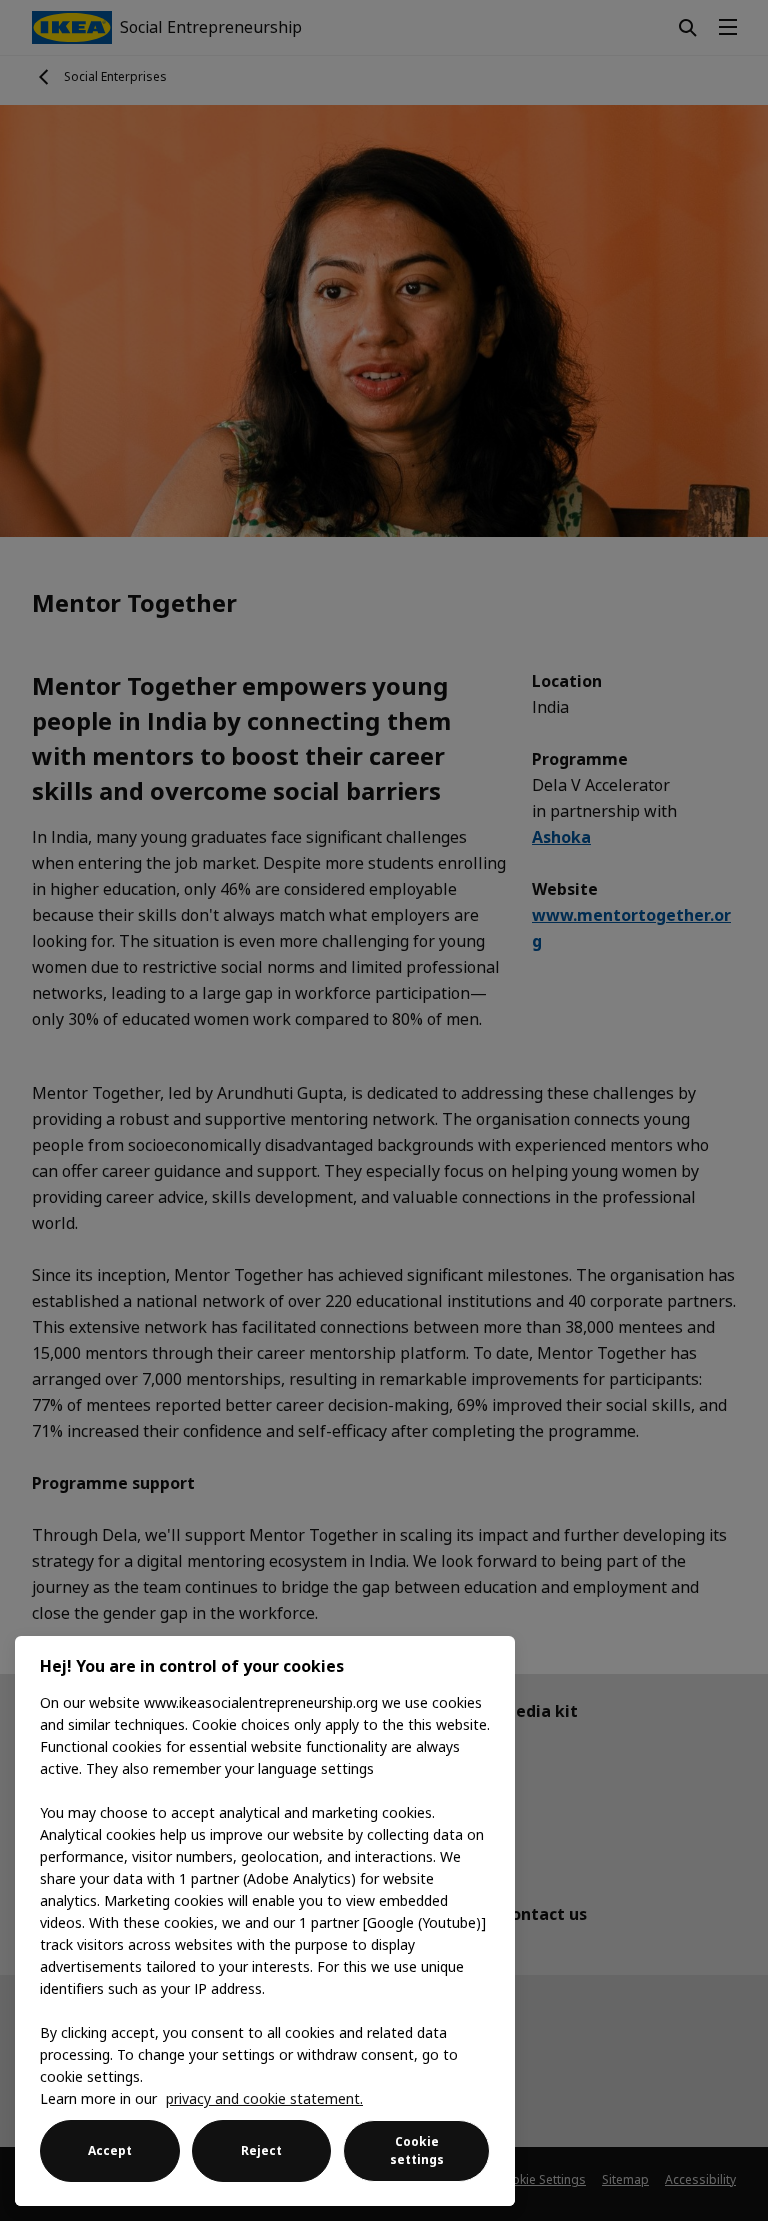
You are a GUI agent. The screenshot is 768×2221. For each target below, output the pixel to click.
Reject (261, 2150)
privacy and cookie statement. (264, 2098)
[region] (265, 1921)
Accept (110, 2150)
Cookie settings (417, 2150)
